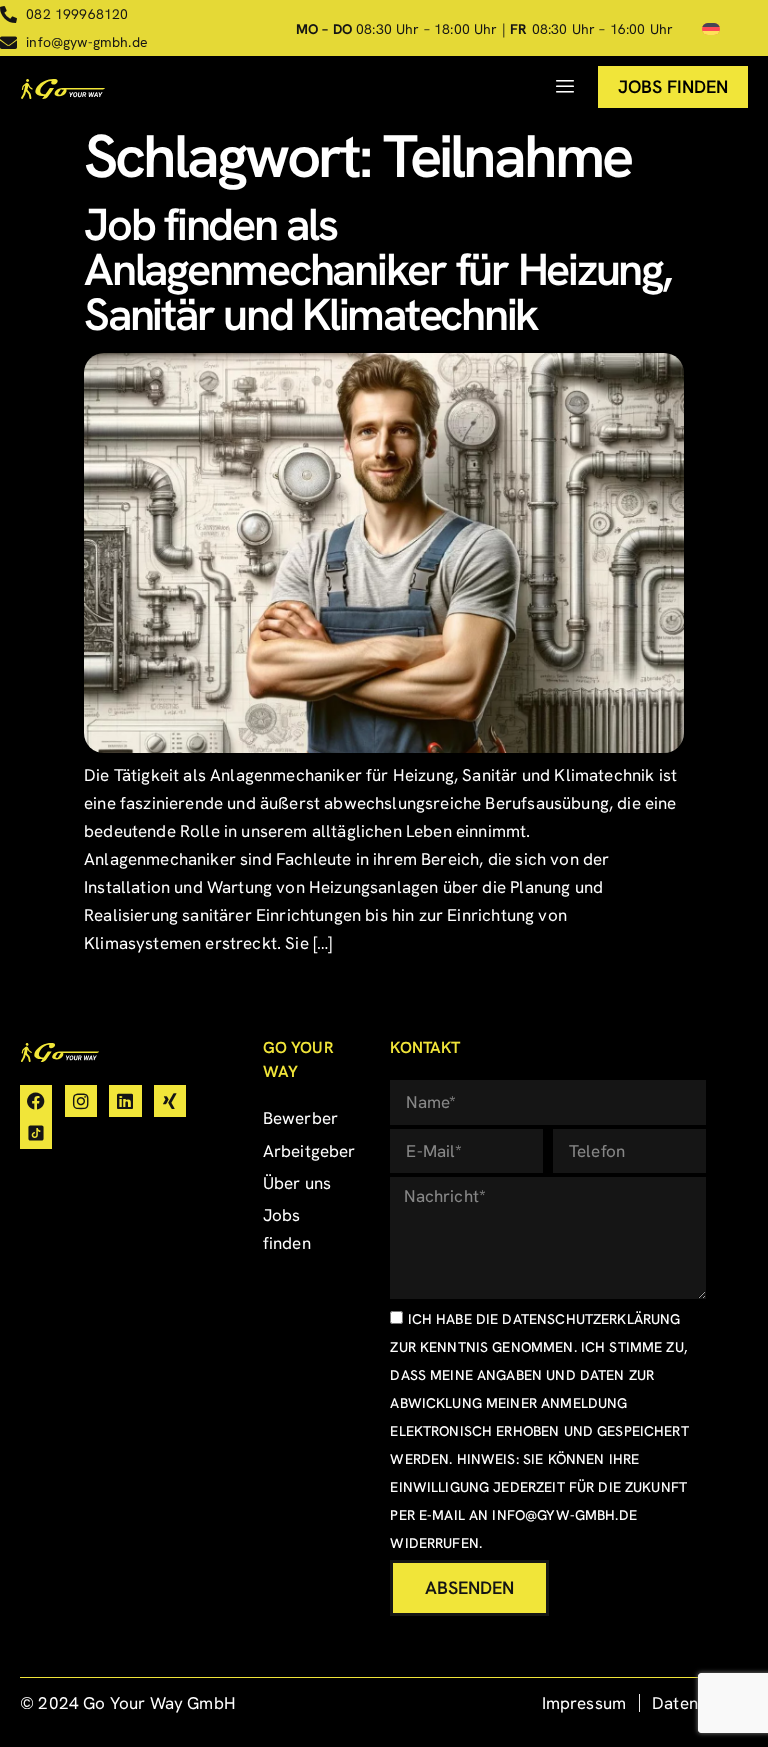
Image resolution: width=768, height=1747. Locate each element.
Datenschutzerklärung (591, 1319)
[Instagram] (81, 1101)
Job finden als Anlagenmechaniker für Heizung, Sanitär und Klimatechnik (377, 269)
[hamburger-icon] (565, 87)
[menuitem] (711, 29)
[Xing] (170, 1101)
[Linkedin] (125, 1101)
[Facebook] (36, 1101)
